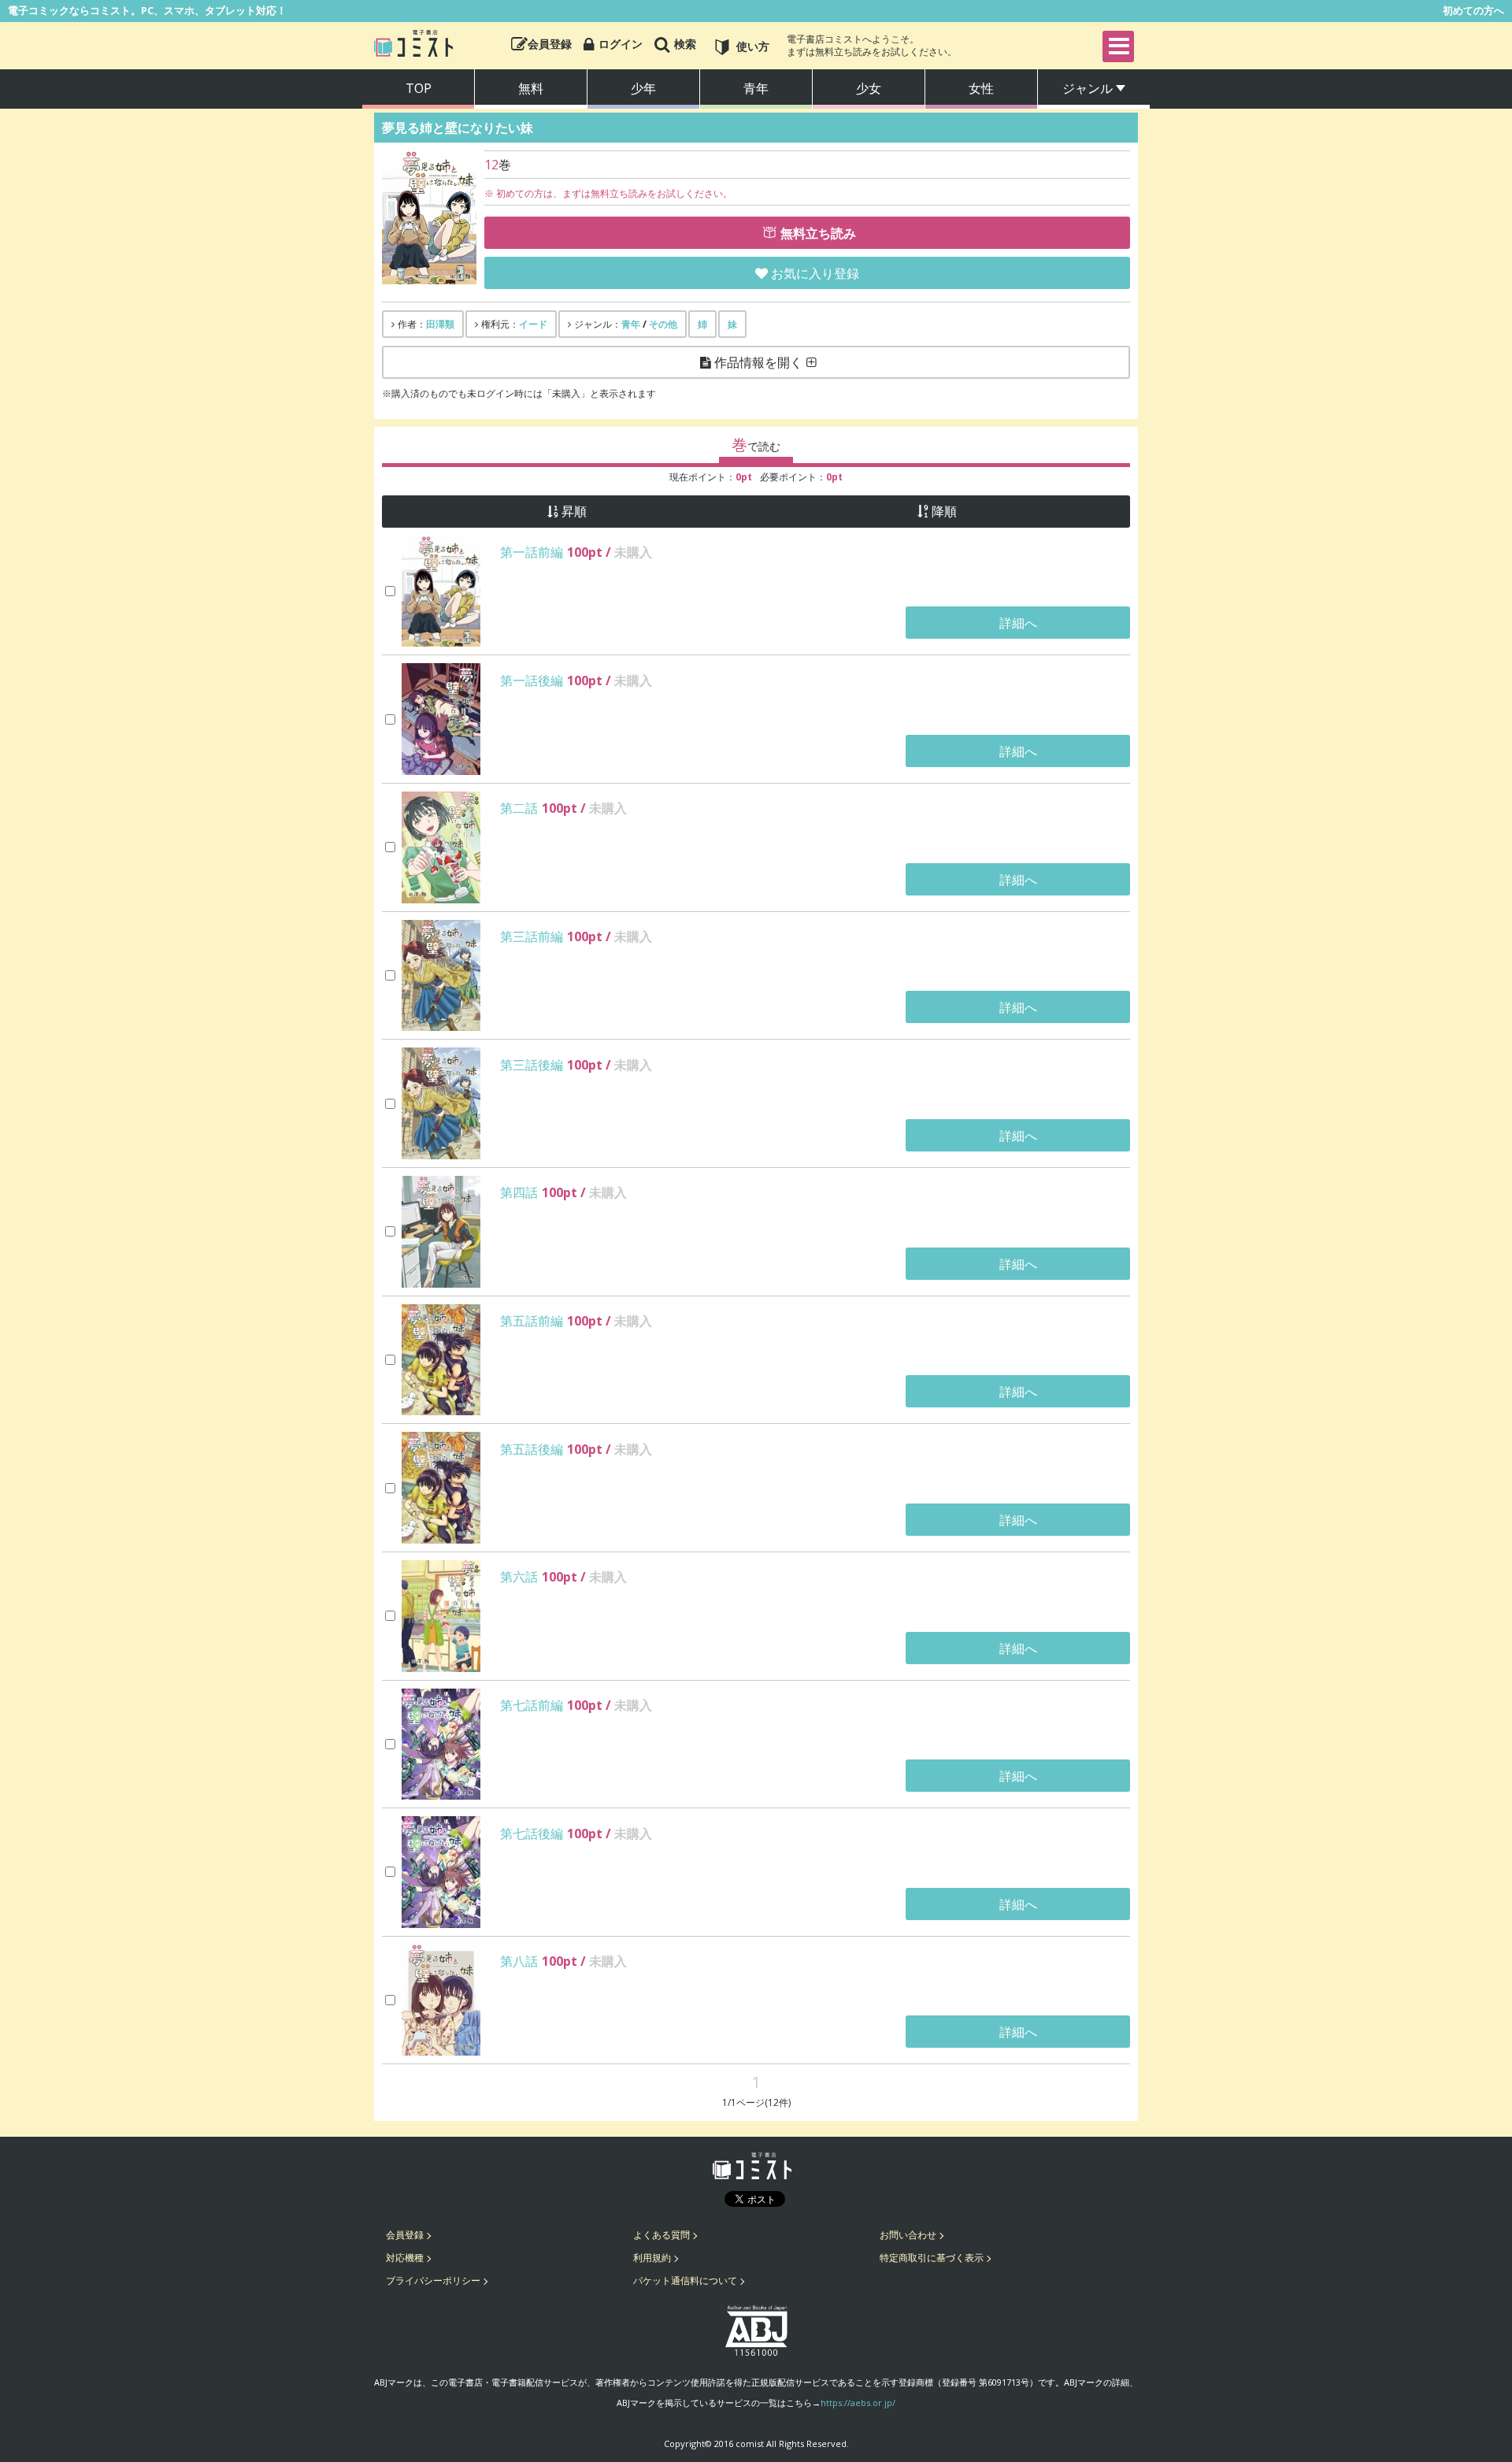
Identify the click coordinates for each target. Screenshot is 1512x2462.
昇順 (574, 512)
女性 (981, 88)
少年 (643, 88)
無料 (531, 88)
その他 (663, 324)
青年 (756, 88)
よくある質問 (661, 2235)
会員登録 (405, 2235)
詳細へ (1018, 623)
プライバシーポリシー (433, 2280)
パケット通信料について (685, 2280)
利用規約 (652, 2258)
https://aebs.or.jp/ (858, 2403)
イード (533, 324)
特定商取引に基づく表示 (932, 2258)
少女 (869, 88)
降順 (944, 512)
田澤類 (440, 324)
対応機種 (405, 2258)
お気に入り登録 (815, 273)
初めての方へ (1473, 10)
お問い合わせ (908, 2235)
